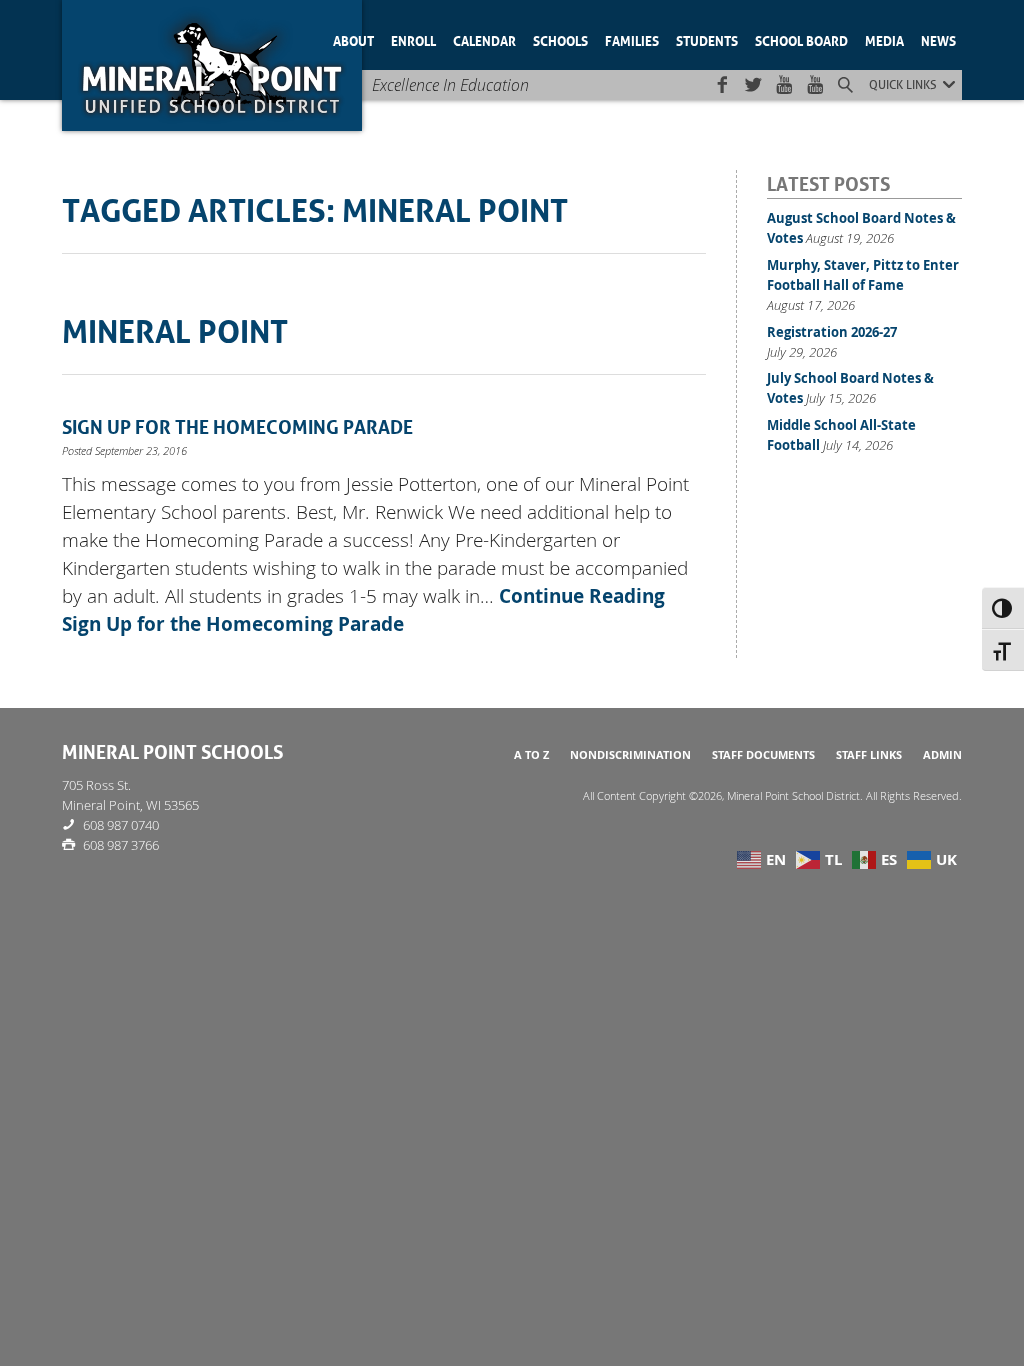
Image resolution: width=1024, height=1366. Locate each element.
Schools (560, 39)
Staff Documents (763, 755)
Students (707, 39)
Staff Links (869, 755)
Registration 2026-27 (832, 332)
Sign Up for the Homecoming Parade (237, 425)
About (353, 39)
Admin (942, 755)
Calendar (484, 39)
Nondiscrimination (630, 755)
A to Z (531, 755)
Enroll (413, 39)
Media (884, 39)
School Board (801, 39)
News (938, 39)
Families (632, 39)
